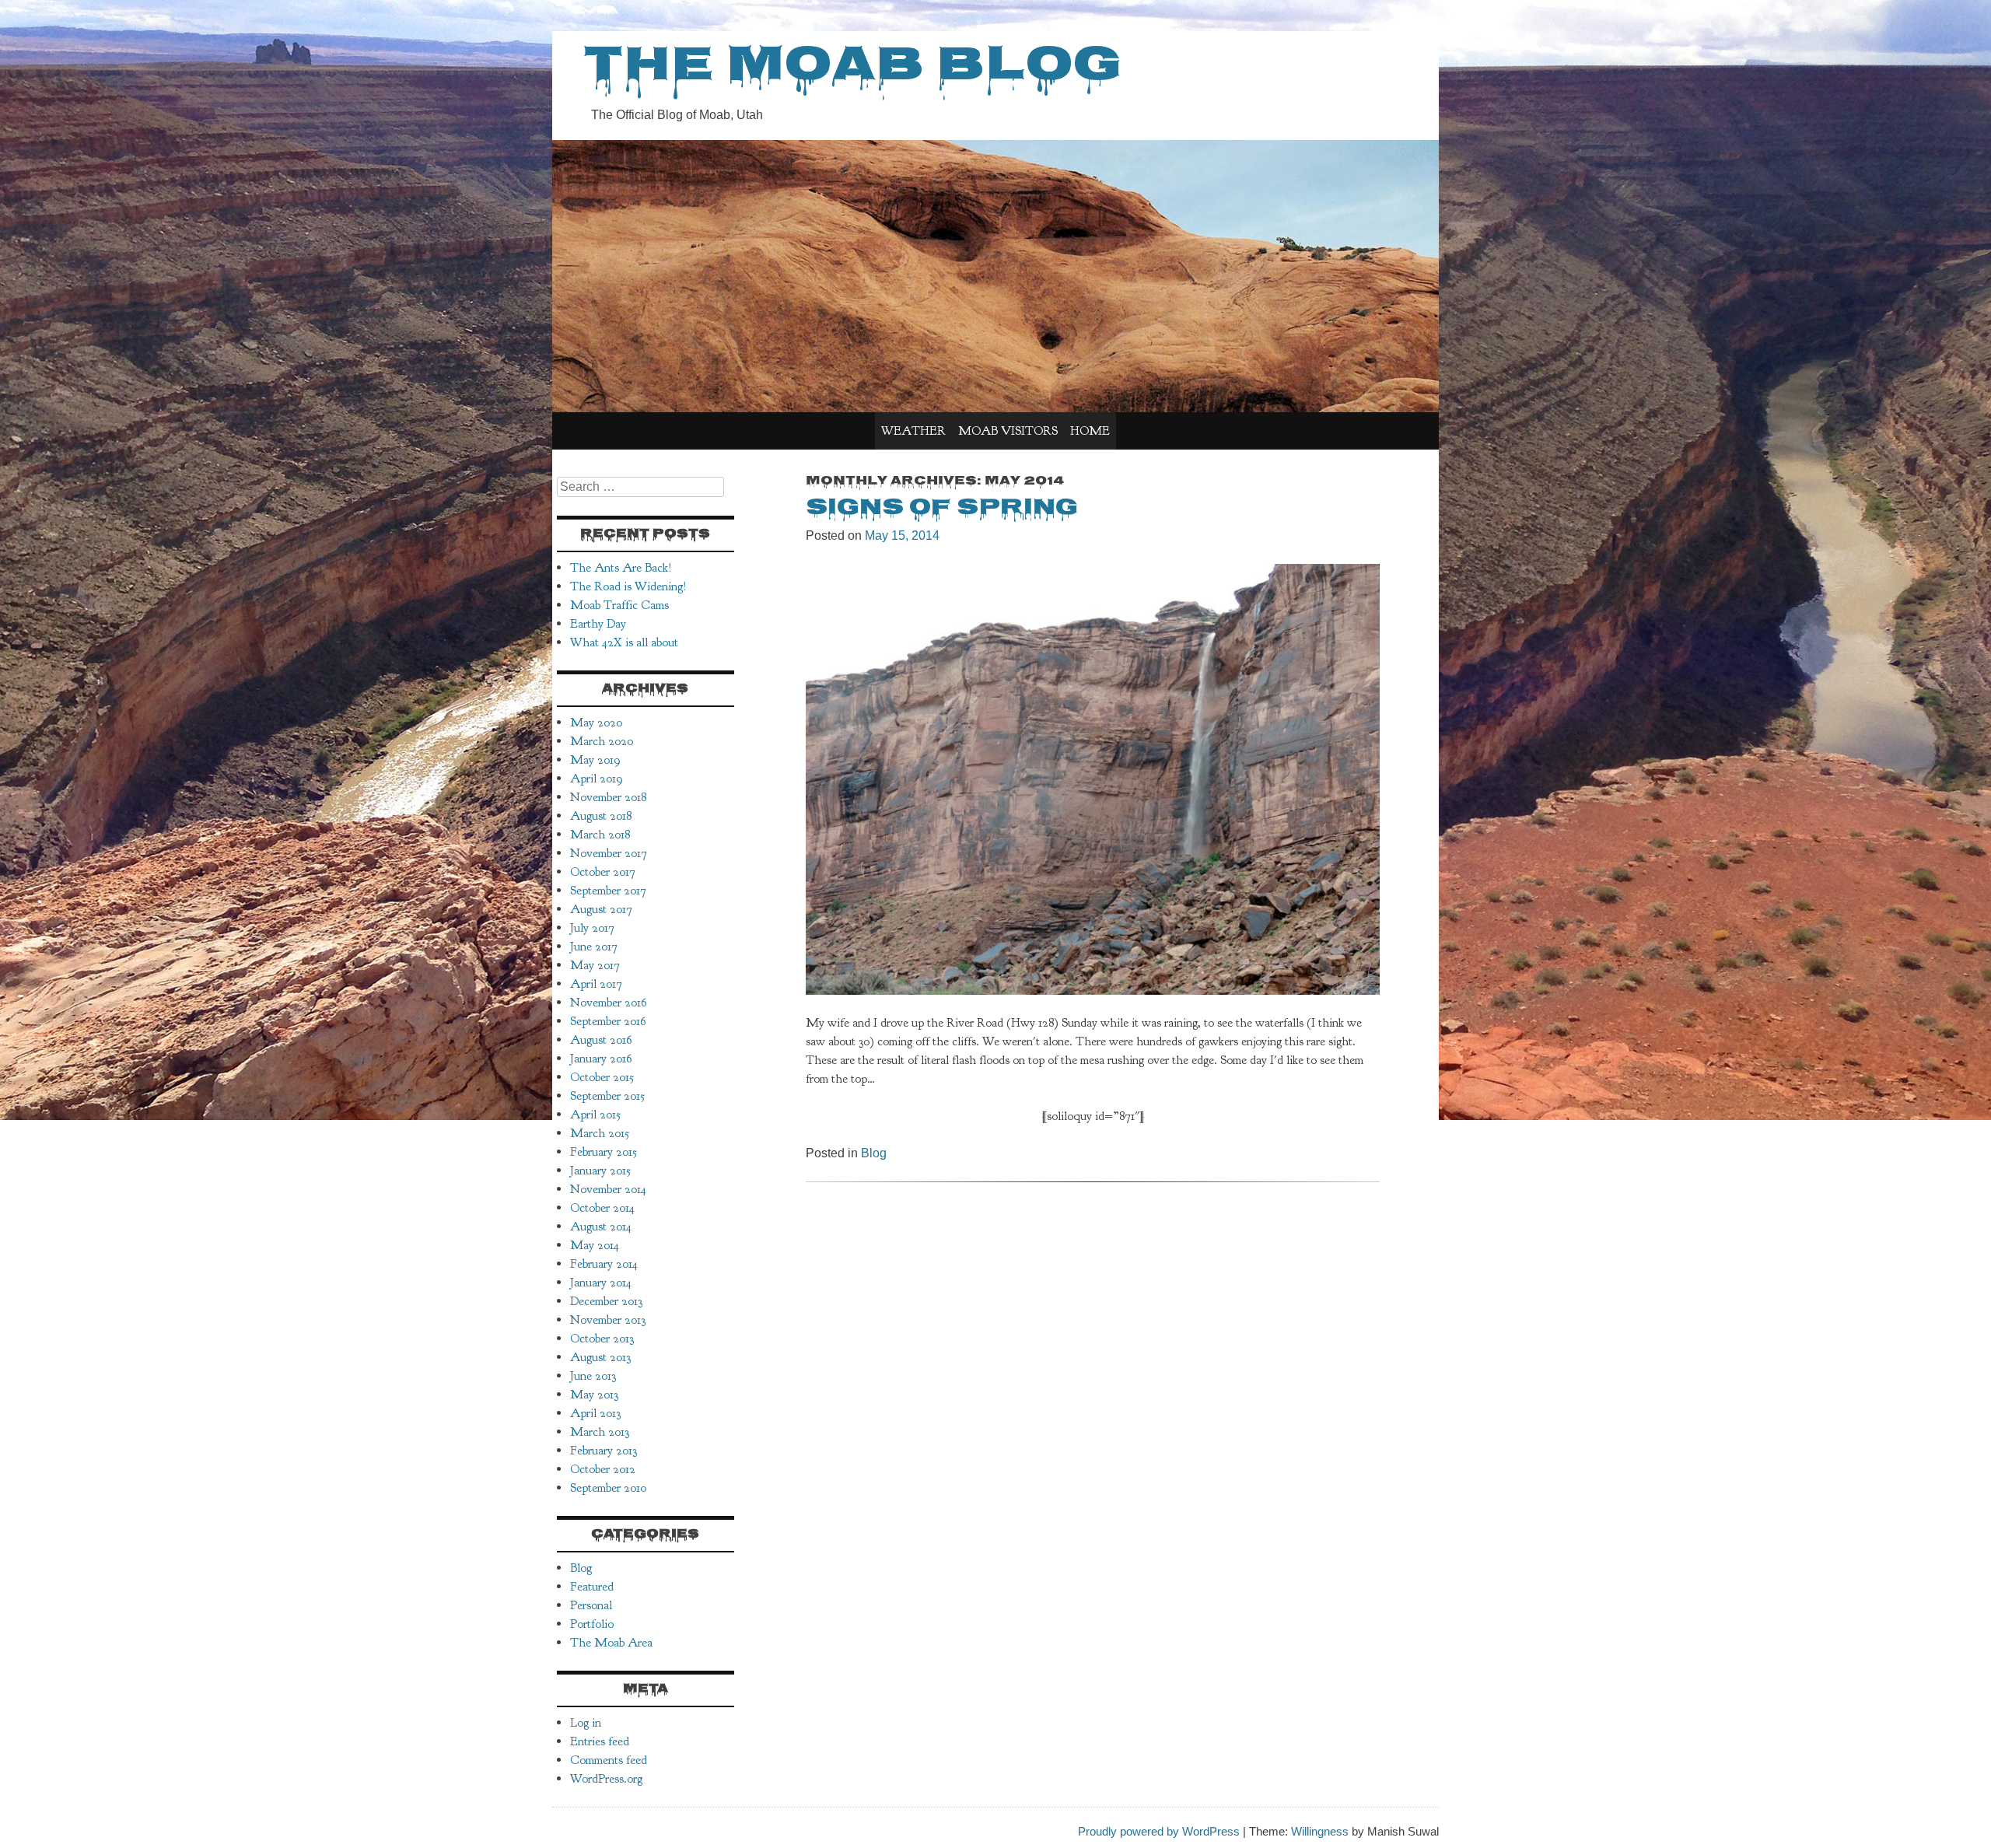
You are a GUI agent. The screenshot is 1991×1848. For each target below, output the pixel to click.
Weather (913, 431)
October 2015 (602, 1077)
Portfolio (592, 1624)
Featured (592, 1587)
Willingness (1320, 1831)
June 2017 (594, 947)
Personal (591, 1605)
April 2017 (596, 984)
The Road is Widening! (628, 586)
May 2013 (594, 1395)
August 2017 (601, 909)
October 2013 (602, 1339)
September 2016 (608, 1021)
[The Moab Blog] (995, 408)
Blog (874, 1153)
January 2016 (601, 1059)
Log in (586, 1723)
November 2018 (608, 797)
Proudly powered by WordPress (1159, 1831)
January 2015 (600, 1171)
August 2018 (601, 816)
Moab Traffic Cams (619, 605)
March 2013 (600, 1432)
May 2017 (595, 965)
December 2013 (606, 1301)
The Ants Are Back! (621, 568)
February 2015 (604, 1152)
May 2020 (596, 723)
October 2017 (603, 872)
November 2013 (608, 1320)
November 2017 (609, 853)
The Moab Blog (852, 68)
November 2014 (608, 1189)
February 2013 (604, 1451)
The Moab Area (611, 1643)
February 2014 (604, 1264)
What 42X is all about (624, 642)
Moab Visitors (1008, 431)
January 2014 (601, 1283)
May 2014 (595, 1245)
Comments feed (609, 1760)
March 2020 (602, 741)
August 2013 (600, 1357)
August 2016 (601, 1040)
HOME (1090, 431)
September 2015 (607, 1096)
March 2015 (600, 1133)
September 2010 (608, 1488)
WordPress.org (606, 1779)
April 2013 (595, 1413)
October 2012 (603, 1469)
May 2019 (595, 760)
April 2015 (595, 1115)
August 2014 (601, 1227)
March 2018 (600, 835)
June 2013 (593, 1376)
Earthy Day (598, 624)
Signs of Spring (942, 509)
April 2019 (597, 779)
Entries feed (600, 1741)
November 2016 (609, 1003)
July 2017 (592, 928)
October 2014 (602, 1208)
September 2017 (608, 891)
